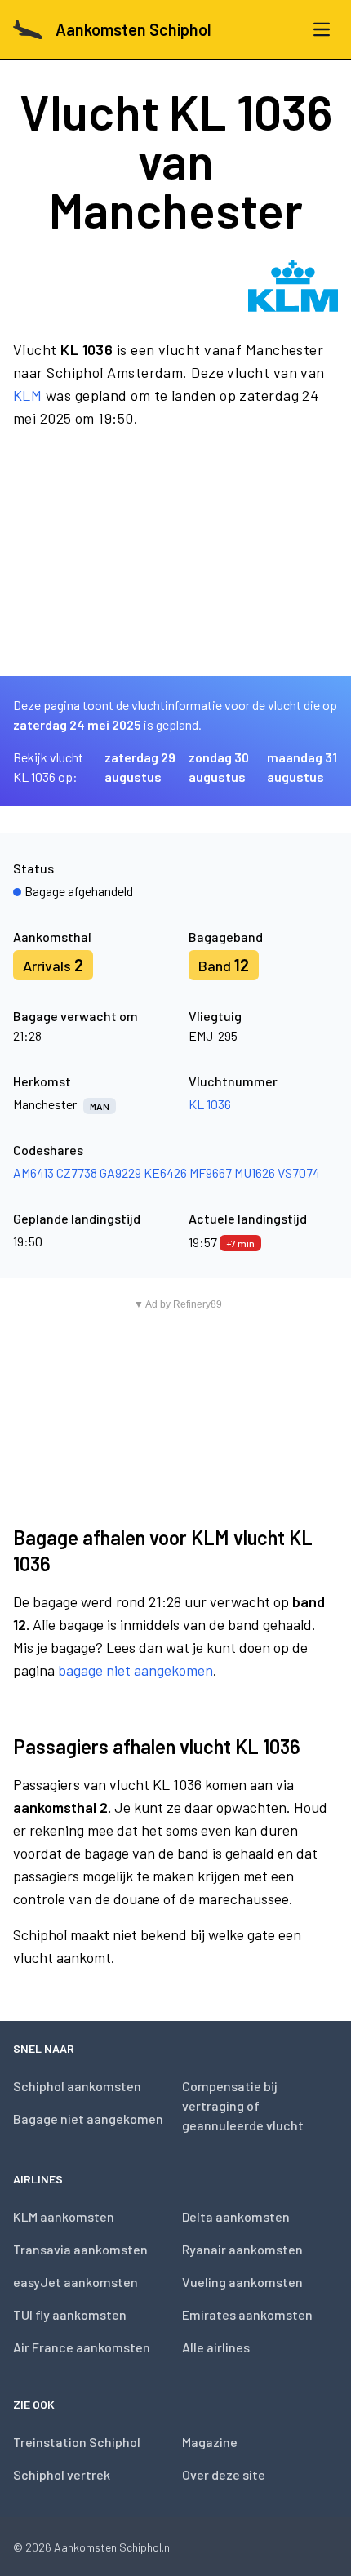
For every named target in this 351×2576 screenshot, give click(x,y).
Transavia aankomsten (80, 2249)
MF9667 (211, 1173)
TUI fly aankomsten (70, 2314)
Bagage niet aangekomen (88, 2119)
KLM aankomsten (64, 2216)
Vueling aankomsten (242, 2282)
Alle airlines (216, 2347)
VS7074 (299, 1173)
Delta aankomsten (236, 2216)
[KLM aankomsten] (293, 286)
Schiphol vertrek (62, 2474)
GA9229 (120, 1173)
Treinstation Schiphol (77, 2442)
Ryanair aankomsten (242, 2249)
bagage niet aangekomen (136, 1670)
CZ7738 (77, 1173)
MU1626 (255, 1173)
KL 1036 (210, 1104)
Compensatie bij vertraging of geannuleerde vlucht (243, 2105)
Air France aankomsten (82, 2347)
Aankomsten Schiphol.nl (113, 2547)
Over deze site (224, 2474)
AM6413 (33, 1173)
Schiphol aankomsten (77, 2086)
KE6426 (165, 1173)
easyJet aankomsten (76, 2282)
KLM (27, 395)
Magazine (210, 2442)
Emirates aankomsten (247, 2314)
